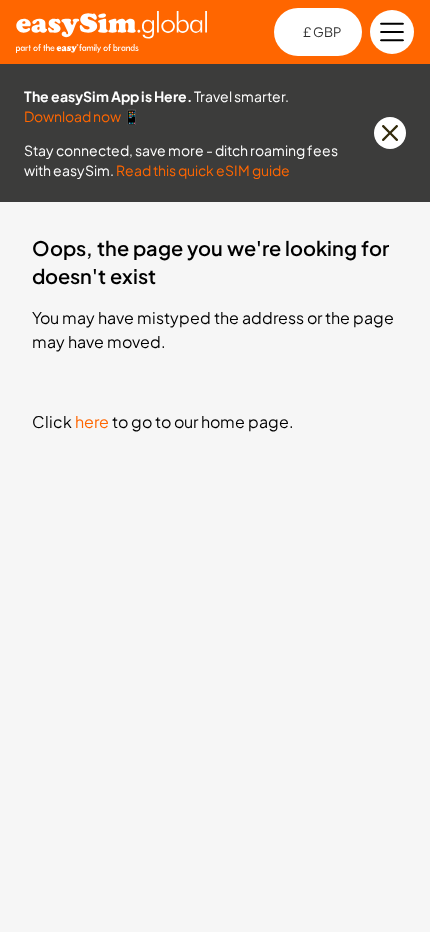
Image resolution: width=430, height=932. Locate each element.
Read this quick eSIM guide (203, 170)
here (92, 421)
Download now (72, 116)
